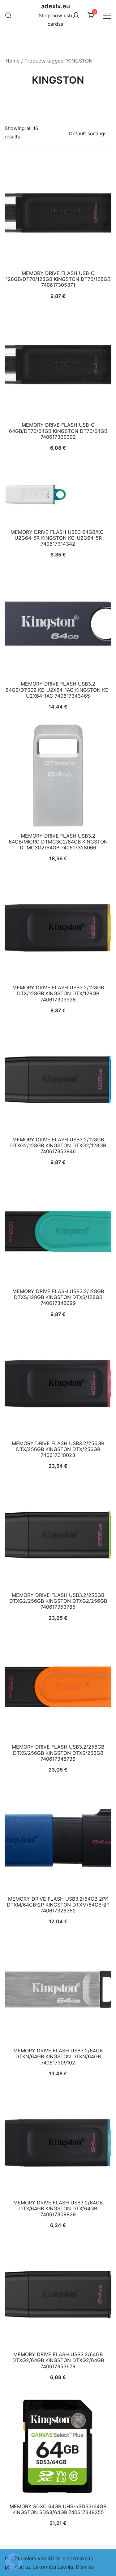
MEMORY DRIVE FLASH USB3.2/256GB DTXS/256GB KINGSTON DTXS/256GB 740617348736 (58, 1753)
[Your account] (76, 15)
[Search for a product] (9, 15)
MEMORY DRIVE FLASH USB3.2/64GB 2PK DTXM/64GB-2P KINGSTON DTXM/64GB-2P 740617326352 (58, 1905)
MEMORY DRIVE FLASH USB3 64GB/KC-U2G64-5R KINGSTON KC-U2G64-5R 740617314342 (58, 538)
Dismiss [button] (85, 2567)
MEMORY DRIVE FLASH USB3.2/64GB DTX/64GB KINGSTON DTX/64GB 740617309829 (58, 2208)
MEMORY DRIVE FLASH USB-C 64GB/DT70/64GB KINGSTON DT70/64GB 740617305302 (58, 431)
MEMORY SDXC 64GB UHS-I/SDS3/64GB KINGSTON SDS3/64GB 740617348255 (58, 2509)
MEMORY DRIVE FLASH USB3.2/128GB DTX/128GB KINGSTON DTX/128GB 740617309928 (58, 993)
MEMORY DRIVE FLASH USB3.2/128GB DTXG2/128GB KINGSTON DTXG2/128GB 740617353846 (58, 1145)
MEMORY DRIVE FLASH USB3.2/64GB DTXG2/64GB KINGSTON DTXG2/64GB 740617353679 (58, 2360)
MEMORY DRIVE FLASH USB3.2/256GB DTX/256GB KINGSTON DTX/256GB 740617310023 (58, 1449)
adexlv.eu (56, 6)
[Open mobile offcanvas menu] (107, 15)
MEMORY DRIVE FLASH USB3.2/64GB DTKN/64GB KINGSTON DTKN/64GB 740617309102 (58, 2056)
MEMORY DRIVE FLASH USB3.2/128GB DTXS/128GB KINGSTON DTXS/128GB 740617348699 (58, 1297)
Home (13, 61)
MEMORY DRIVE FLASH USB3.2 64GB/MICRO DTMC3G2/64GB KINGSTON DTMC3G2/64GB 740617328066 (58, 842)
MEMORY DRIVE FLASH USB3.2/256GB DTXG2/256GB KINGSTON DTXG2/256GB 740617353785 (58, 1601)
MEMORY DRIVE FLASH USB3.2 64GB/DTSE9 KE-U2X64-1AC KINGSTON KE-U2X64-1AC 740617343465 (58, 690)
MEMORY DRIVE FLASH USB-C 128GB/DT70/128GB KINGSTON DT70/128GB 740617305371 (58, 279)
